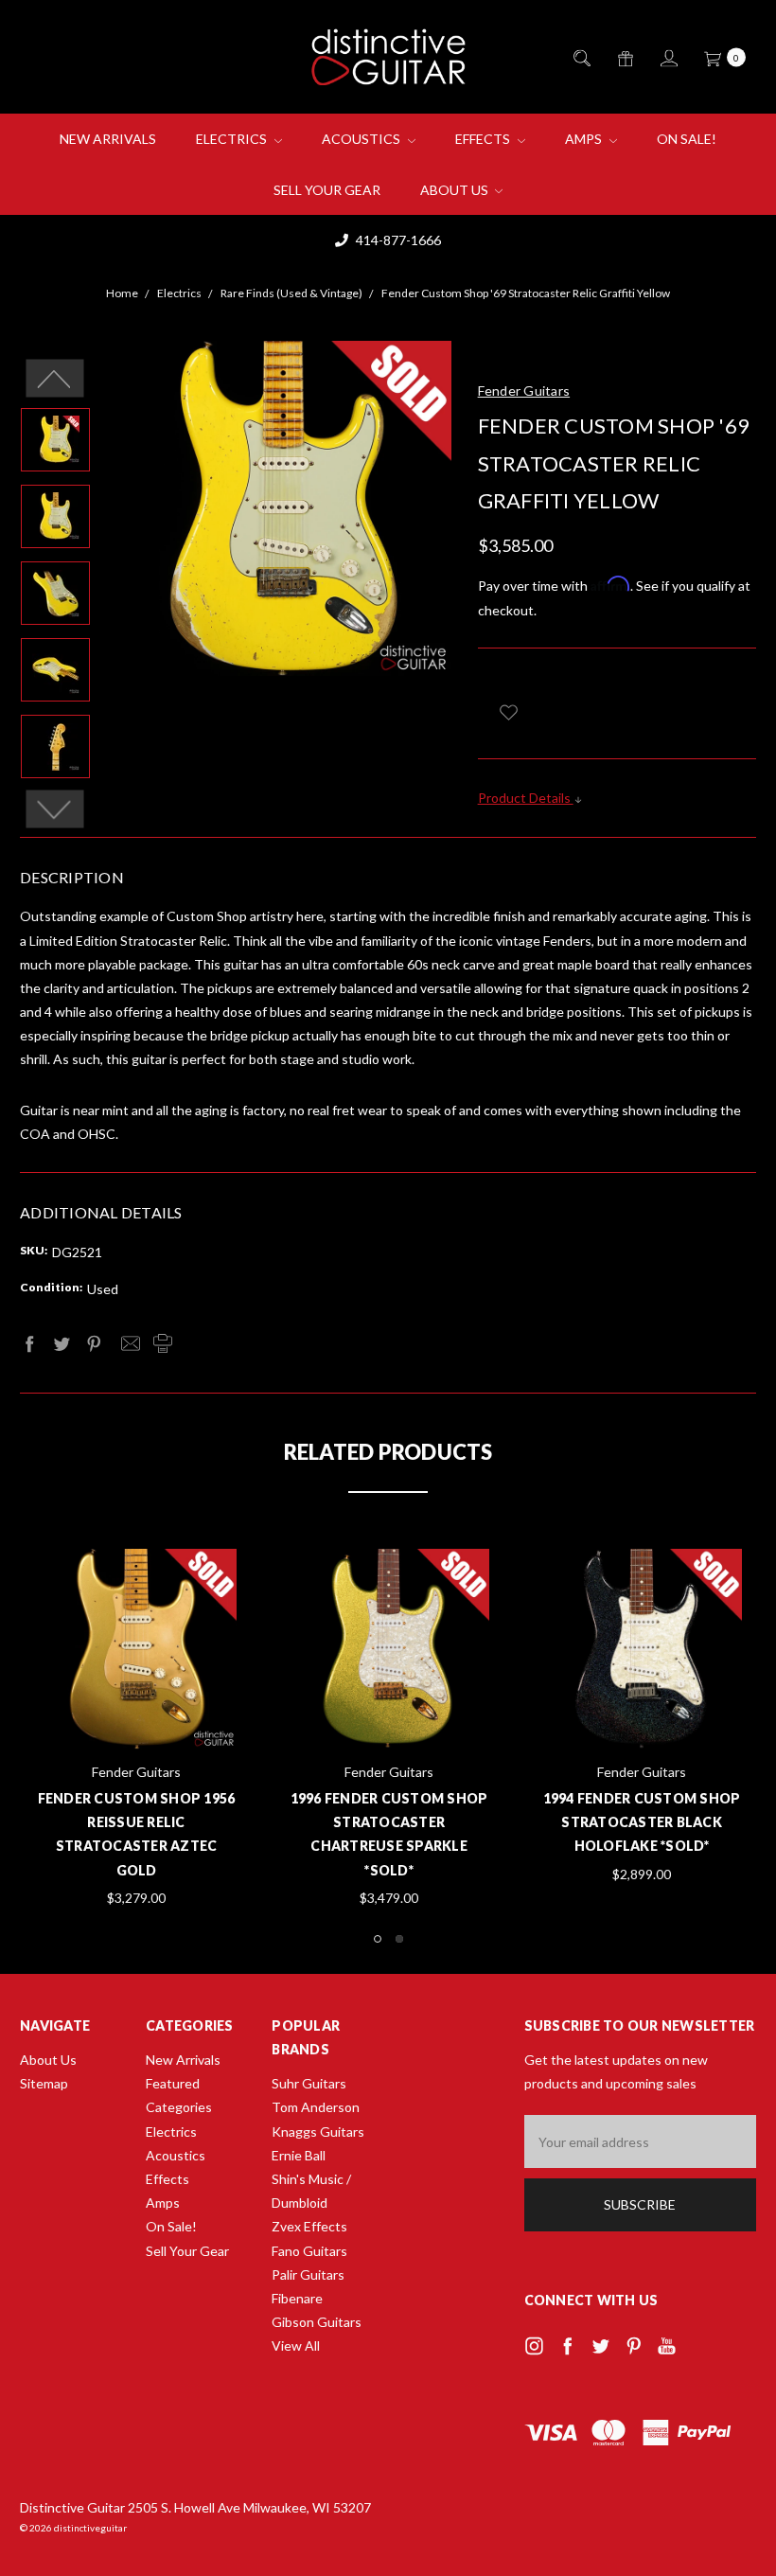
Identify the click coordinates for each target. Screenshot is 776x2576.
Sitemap (44, 2083)
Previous (55, 378)
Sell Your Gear (327, 190)
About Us (456, 190)
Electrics (233, 139)
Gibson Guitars (317, 2322)
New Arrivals (108, 139)
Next (55, 808)
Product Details (526, 798)
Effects (484, 139)
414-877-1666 (397, 240)
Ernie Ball (299, 2155)
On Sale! (687, 139)
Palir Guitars (308, 2274)
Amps (585, 139)
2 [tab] (399, 1939)
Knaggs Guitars (318, 2132)
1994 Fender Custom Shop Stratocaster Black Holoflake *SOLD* (642, 1822)
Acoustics (362, 139)
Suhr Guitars (309, 2083)
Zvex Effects (309, 2226)
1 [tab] (378, 1939)
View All (296, 2345)
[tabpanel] (389, 1729)
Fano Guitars (309, 2251)
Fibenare (297, 2298)
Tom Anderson (316, 2107)
